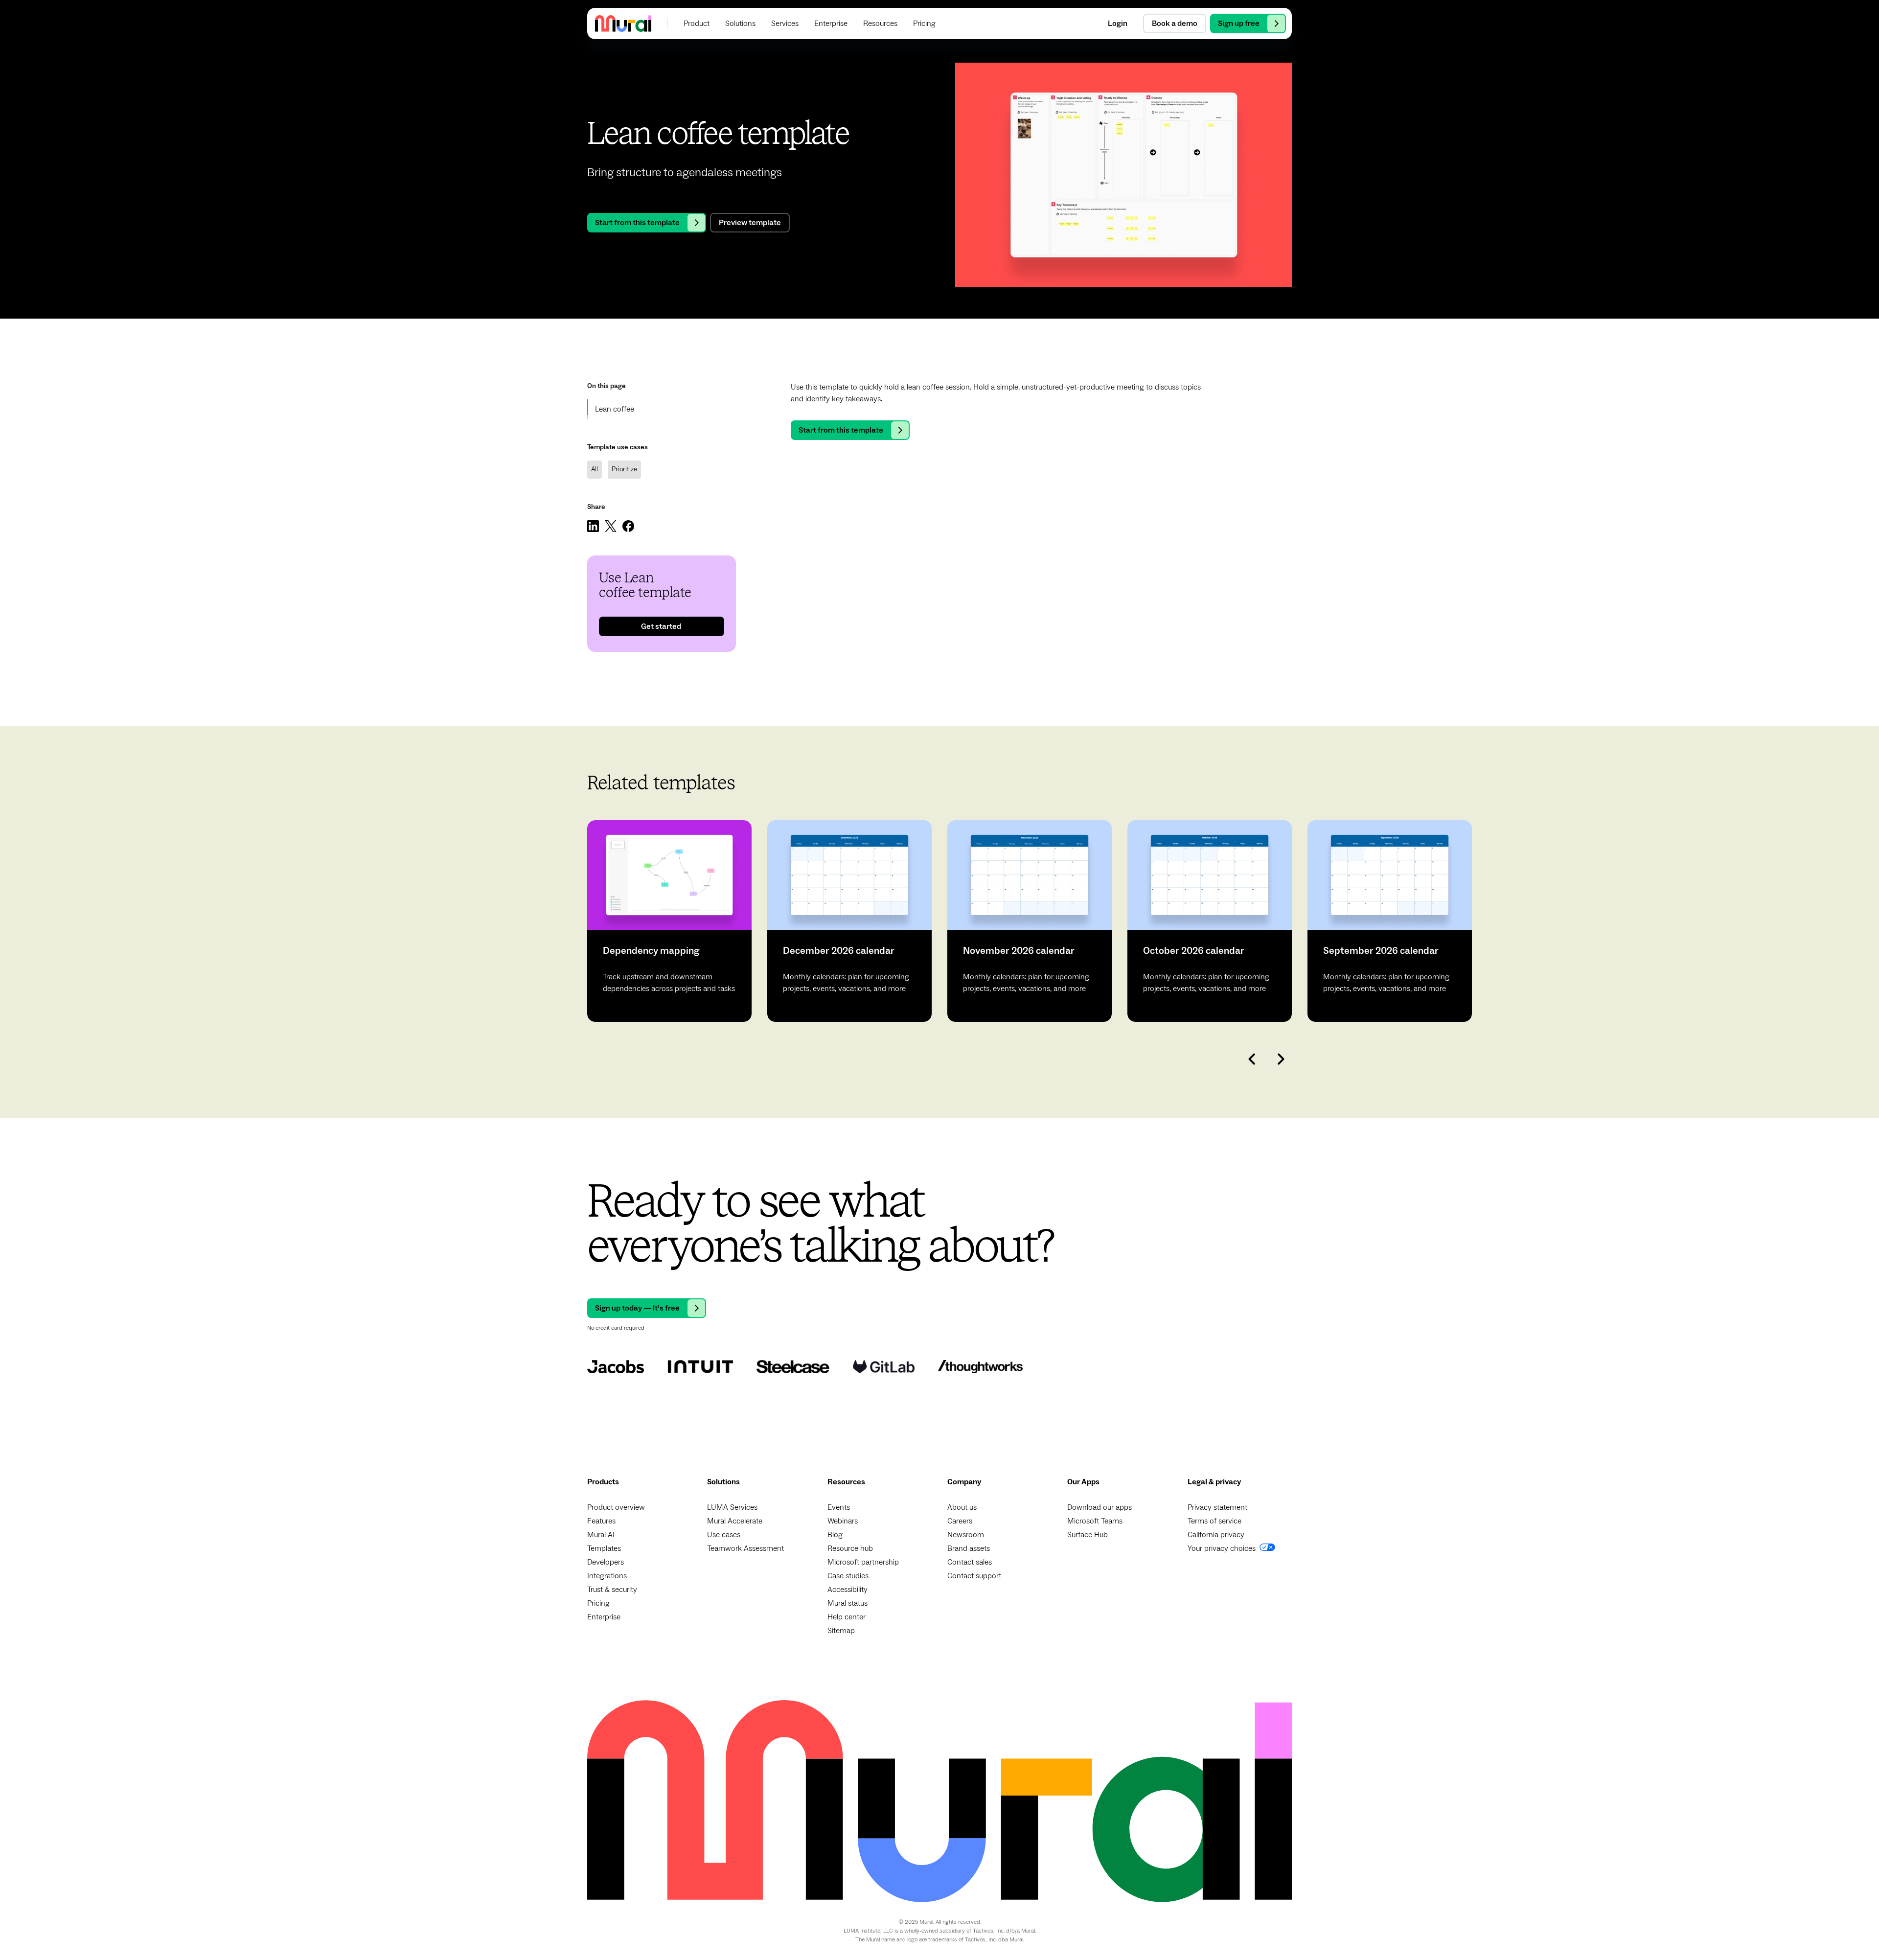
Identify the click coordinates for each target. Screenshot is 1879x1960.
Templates (604, 1548)
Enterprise (604, 1617)
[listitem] (669, 921)
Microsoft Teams (1095, 1521)
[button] (697, 23)
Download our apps (1100, 1507)
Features (601, 1521)
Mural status (848, 1603)
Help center (847, 1617)
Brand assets (969, 1548)
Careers (960, 1521)
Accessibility (848, 1590)
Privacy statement (1217, 1507)
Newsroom (966, 1535)
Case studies (848, 1576)
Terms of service (1214, 1521)
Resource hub (850, 1548)
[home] (623, 23)
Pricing (598, 1603)
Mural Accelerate (735, 1521)
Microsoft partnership (863, 1562)
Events (839, 1507)
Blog (835, 1535)
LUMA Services (732, 1507)
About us (962, 1507)
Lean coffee (615, 409)
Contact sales (970, 1562)
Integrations (607, 1576)
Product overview (616, 1507)
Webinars (843, 1521)
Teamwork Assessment (745, 1548)
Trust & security (612, 1590)
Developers (606, 1562)
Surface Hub (1088, 1535)
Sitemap (841, 1631)
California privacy (1216, 1535)
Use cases (724, 1535)
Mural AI (601, 1535)
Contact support (974, 1576)
